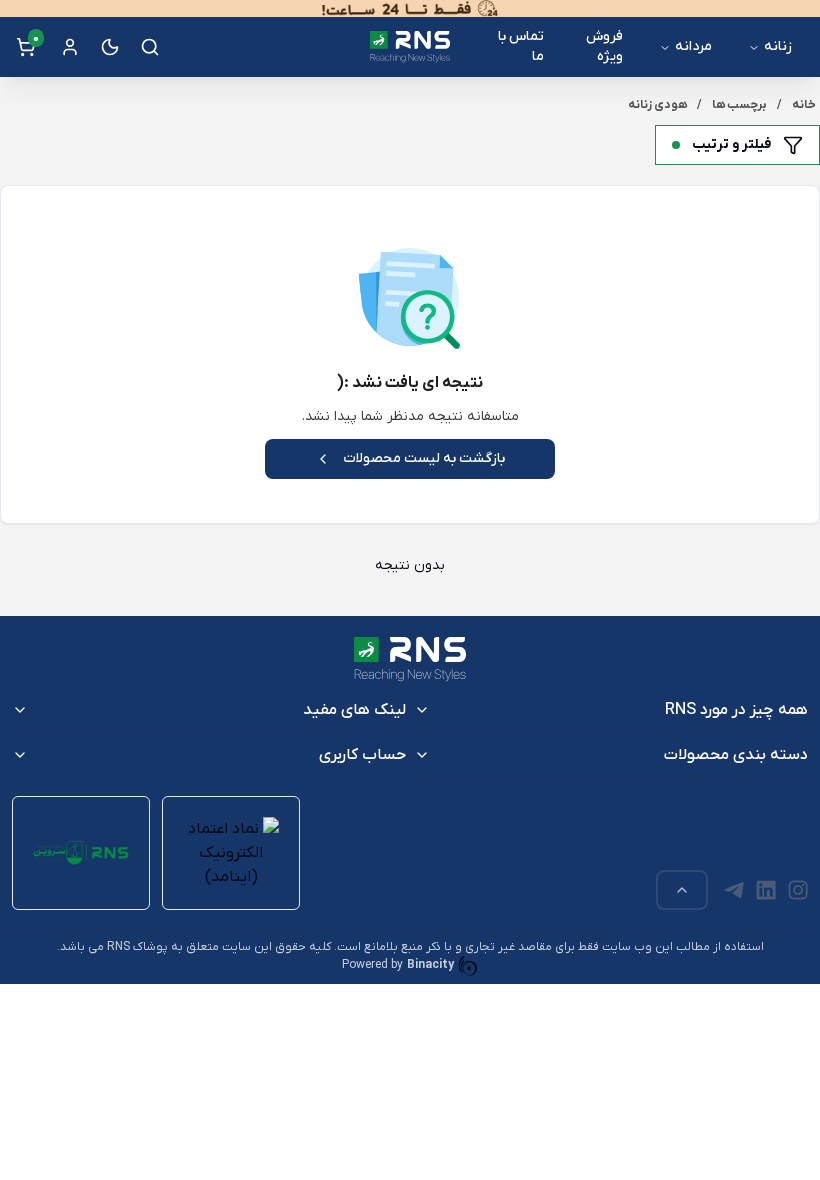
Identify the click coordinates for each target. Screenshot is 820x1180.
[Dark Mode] (110, 47)
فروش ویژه (604, 46)
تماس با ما (521, 46)
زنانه (778, 46)
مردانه (693, 46)
